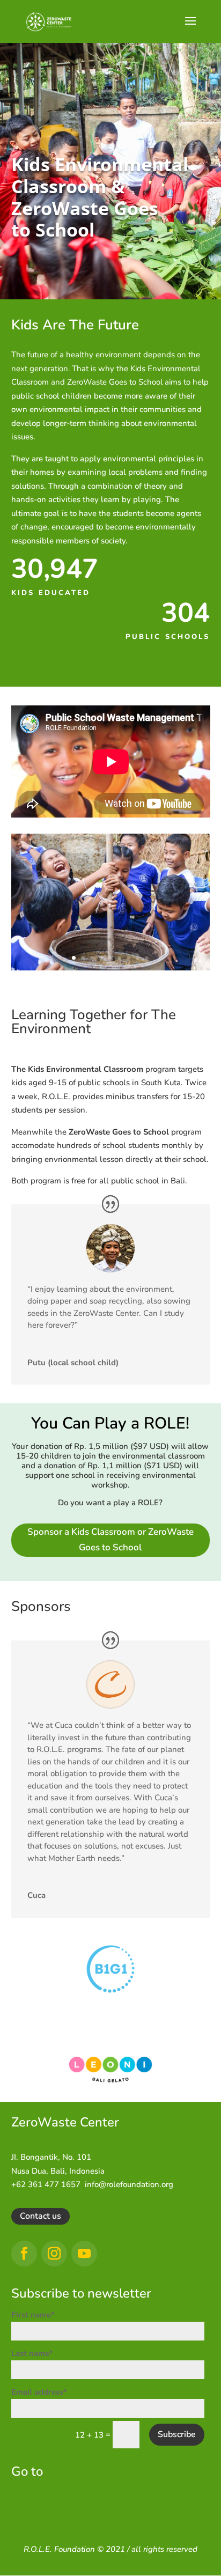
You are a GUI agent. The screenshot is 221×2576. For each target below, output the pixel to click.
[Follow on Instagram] (54, 2254)
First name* (33, 2315)
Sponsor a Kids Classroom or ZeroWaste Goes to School (110, 1540)
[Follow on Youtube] (84, 2254)
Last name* (32, 2353)
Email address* (39, 2392)
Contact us (40, 2216)
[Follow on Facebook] (24, 2254)
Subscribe (177, 2434)
